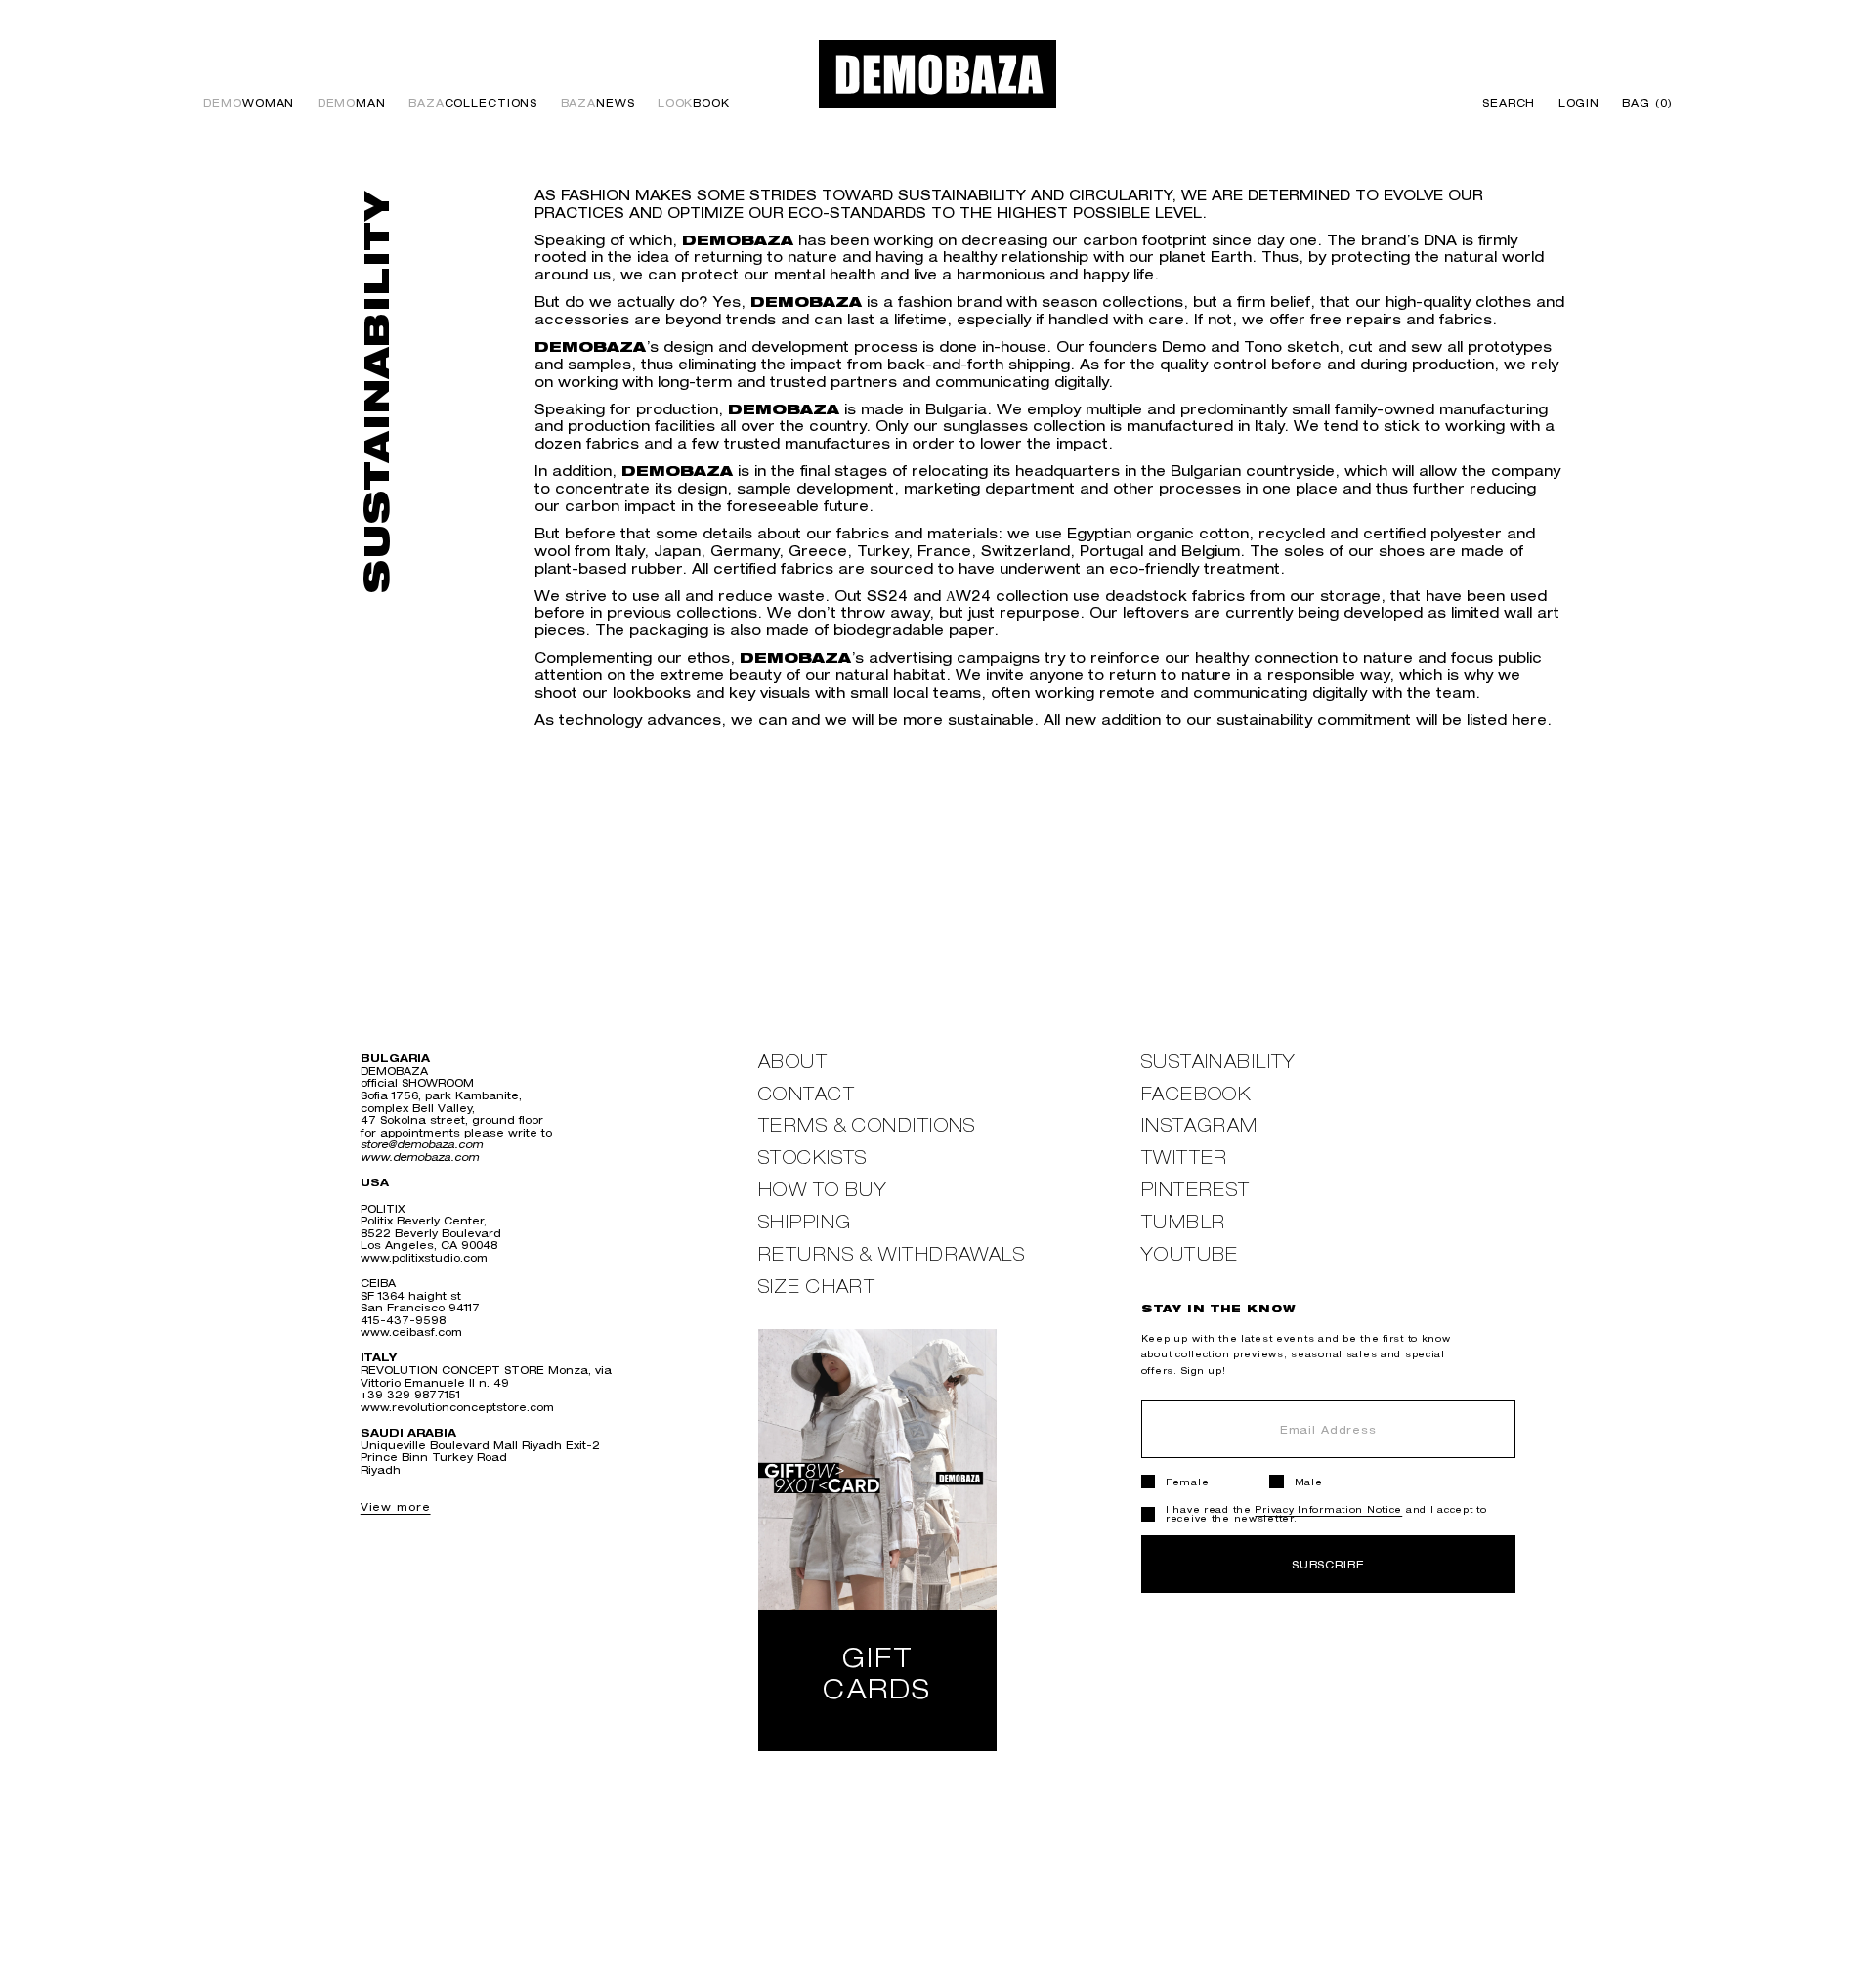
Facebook (1197, 1094)
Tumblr (1184, 1222)
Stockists (813, 1158)
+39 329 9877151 (410, 1394)
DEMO (249, 103)
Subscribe (1328, 1564)
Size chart (817, 1287)
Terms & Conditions (867, 1125)
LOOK (694, 103)
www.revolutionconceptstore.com (457, 1407)
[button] (1642, 103)
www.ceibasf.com (411, 1332)
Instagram (1200, 1125)
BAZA (473, 103)
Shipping (805, 1222)
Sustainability (1219, 1062)
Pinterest (1196, 1190)
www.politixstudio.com (424, 1257)
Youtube (1190, 1254)
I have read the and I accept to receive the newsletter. (1326, 1514)
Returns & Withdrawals (892, 1254)
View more (396, 1506)
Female (1187, 1482)
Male (1309, 1482)
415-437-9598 (403, 1320)
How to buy (823, 1190)
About (793, 1062)
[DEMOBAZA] (938, 74)
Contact (807, 1094)
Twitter (1185, 1158)
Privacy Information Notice (1328, 1509)
